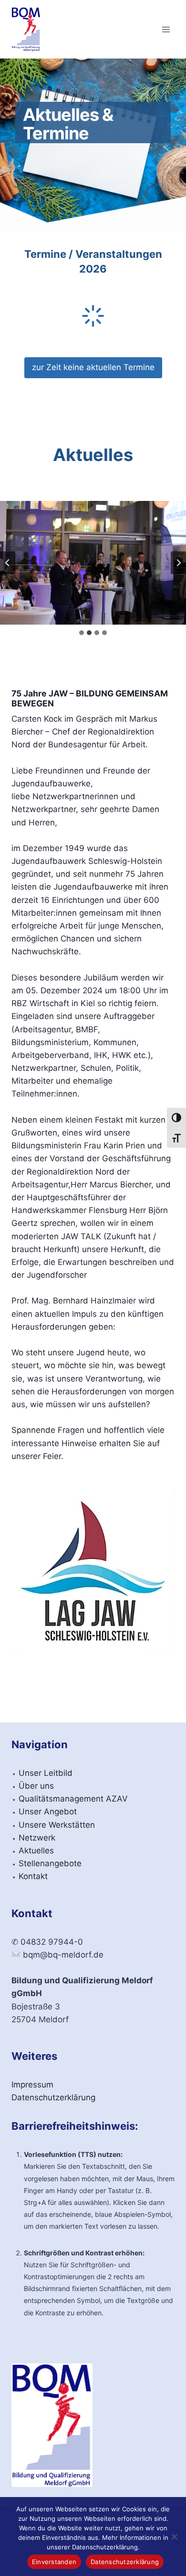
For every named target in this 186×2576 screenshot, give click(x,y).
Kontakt (33, 1876)
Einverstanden (54, 2562)
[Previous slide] (8, 563)
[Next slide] (178, 563)
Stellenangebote (50, 1863)
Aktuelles (36, 1851)
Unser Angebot (48, 1812)
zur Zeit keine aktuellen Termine (93, 367)
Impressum (32, 2085)
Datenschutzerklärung (53, 2097)
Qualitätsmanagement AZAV (73, 1799)
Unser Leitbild (46, 1773)
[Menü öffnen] (166, 29)
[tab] (82, 633)
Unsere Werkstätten (57, 1825)
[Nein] (174, 2537)
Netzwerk (37, 1838)
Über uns (36, 1786)
